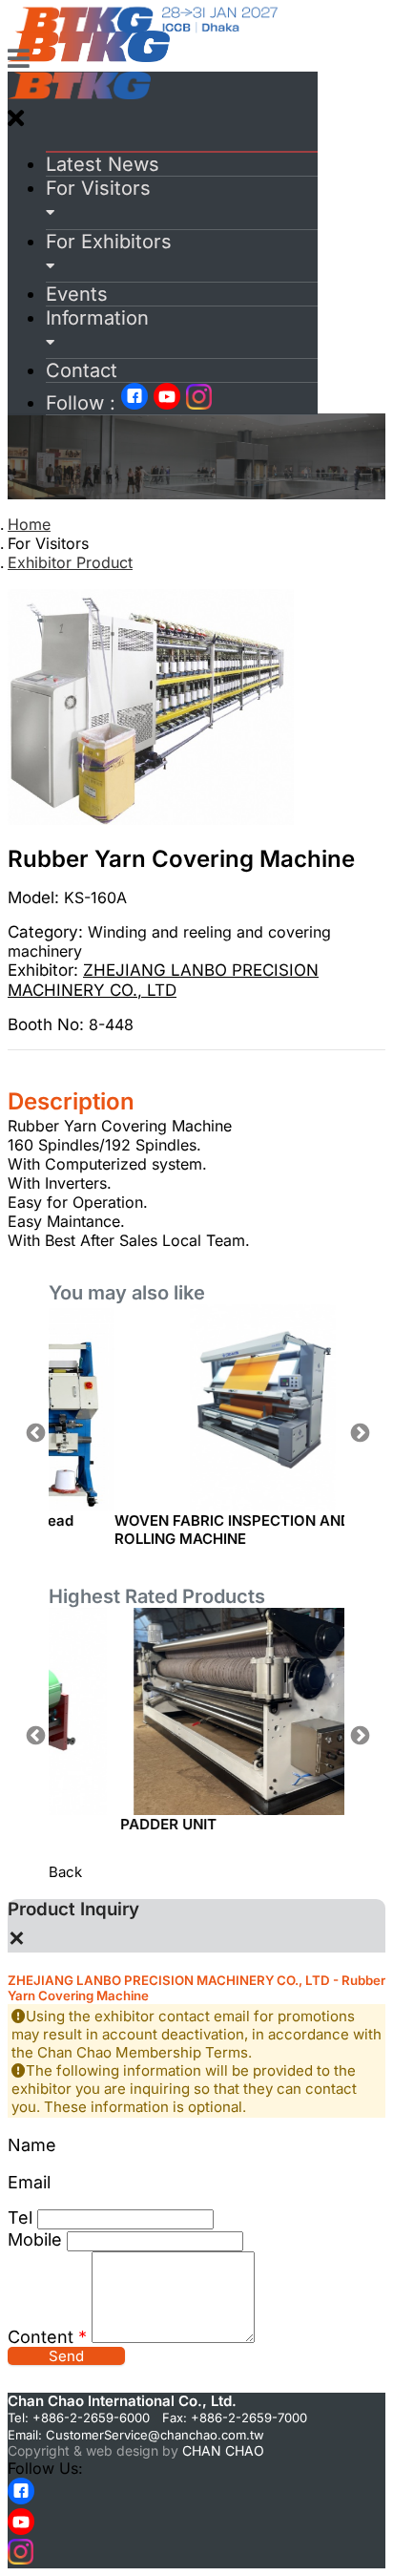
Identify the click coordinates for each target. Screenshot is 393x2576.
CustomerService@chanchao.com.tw (155, 2435)
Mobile (35, 2239)
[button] (182, 200)
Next (359, 1432)
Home (29, 524)
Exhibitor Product (70, 562)
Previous (34, 1432)
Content (47, 2337)
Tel (20, 2217)
